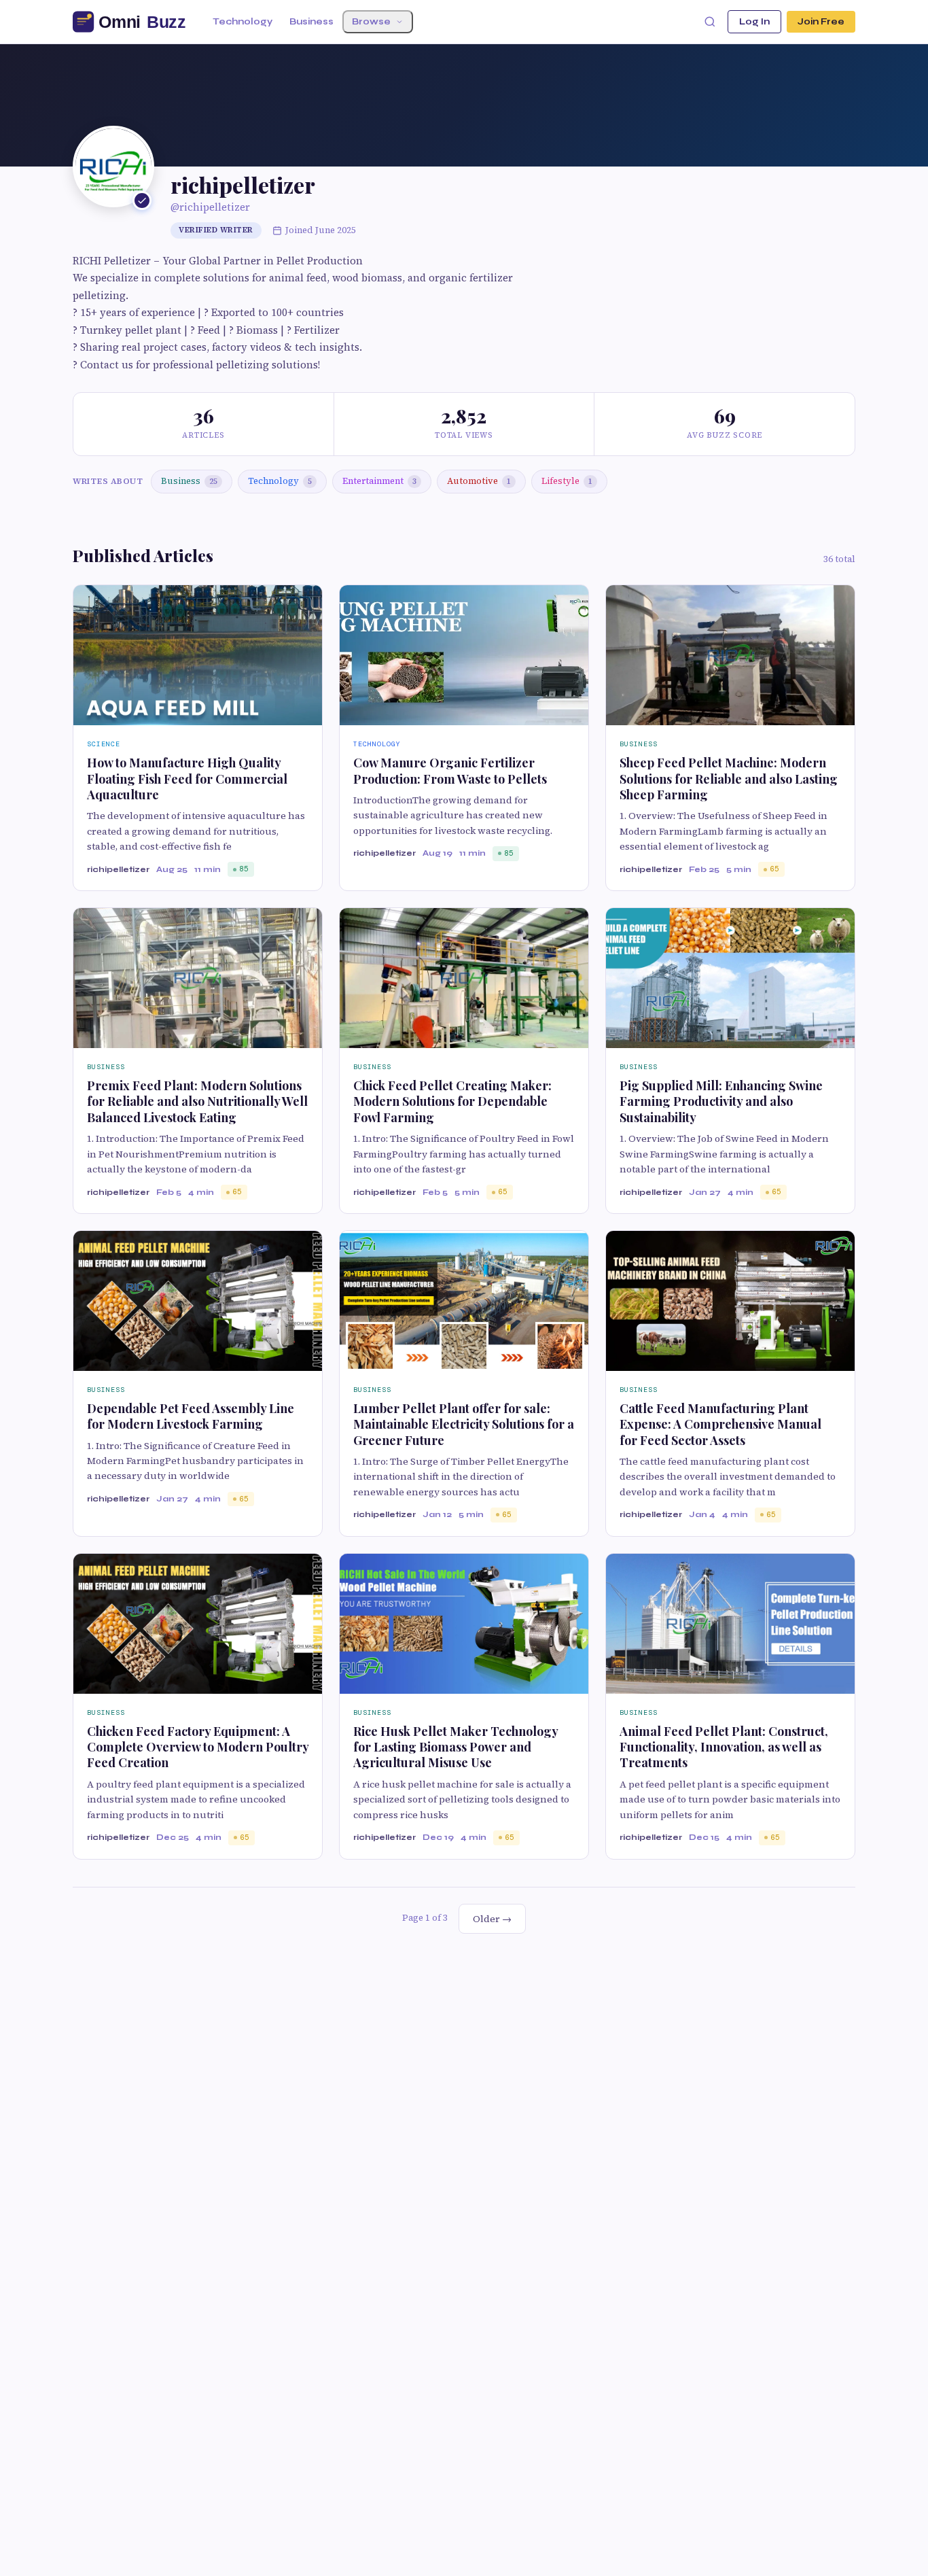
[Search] (710, 22)
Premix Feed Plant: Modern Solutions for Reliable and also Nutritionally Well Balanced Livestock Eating (197, 1101)
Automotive (479, 481)
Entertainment (379, 481)
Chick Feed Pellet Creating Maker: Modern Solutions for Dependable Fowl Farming (452, 1101)
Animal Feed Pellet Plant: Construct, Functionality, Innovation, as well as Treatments (724, 1747)
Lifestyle (567, 481)
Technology (243, 22)
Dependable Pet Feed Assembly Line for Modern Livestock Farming (191, 1416)
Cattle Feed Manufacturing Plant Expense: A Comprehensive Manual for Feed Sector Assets (720, 1424)
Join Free (821, 22)
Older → (492, 1919)
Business (311, 22)
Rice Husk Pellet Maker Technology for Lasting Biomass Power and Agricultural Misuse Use (456, 1747)
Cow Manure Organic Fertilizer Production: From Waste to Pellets (450, 770)
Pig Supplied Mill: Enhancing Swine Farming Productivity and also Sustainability (721, 1101)
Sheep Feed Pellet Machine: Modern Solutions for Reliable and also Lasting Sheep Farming (729, 779)
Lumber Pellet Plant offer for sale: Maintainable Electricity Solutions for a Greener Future (464, 1424)
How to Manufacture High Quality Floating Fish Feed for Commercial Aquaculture (187, 779)
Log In (754, 22)
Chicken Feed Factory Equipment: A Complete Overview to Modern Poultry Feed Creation (198, 1747)
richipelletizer (118, 869)
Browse (371, 22)
